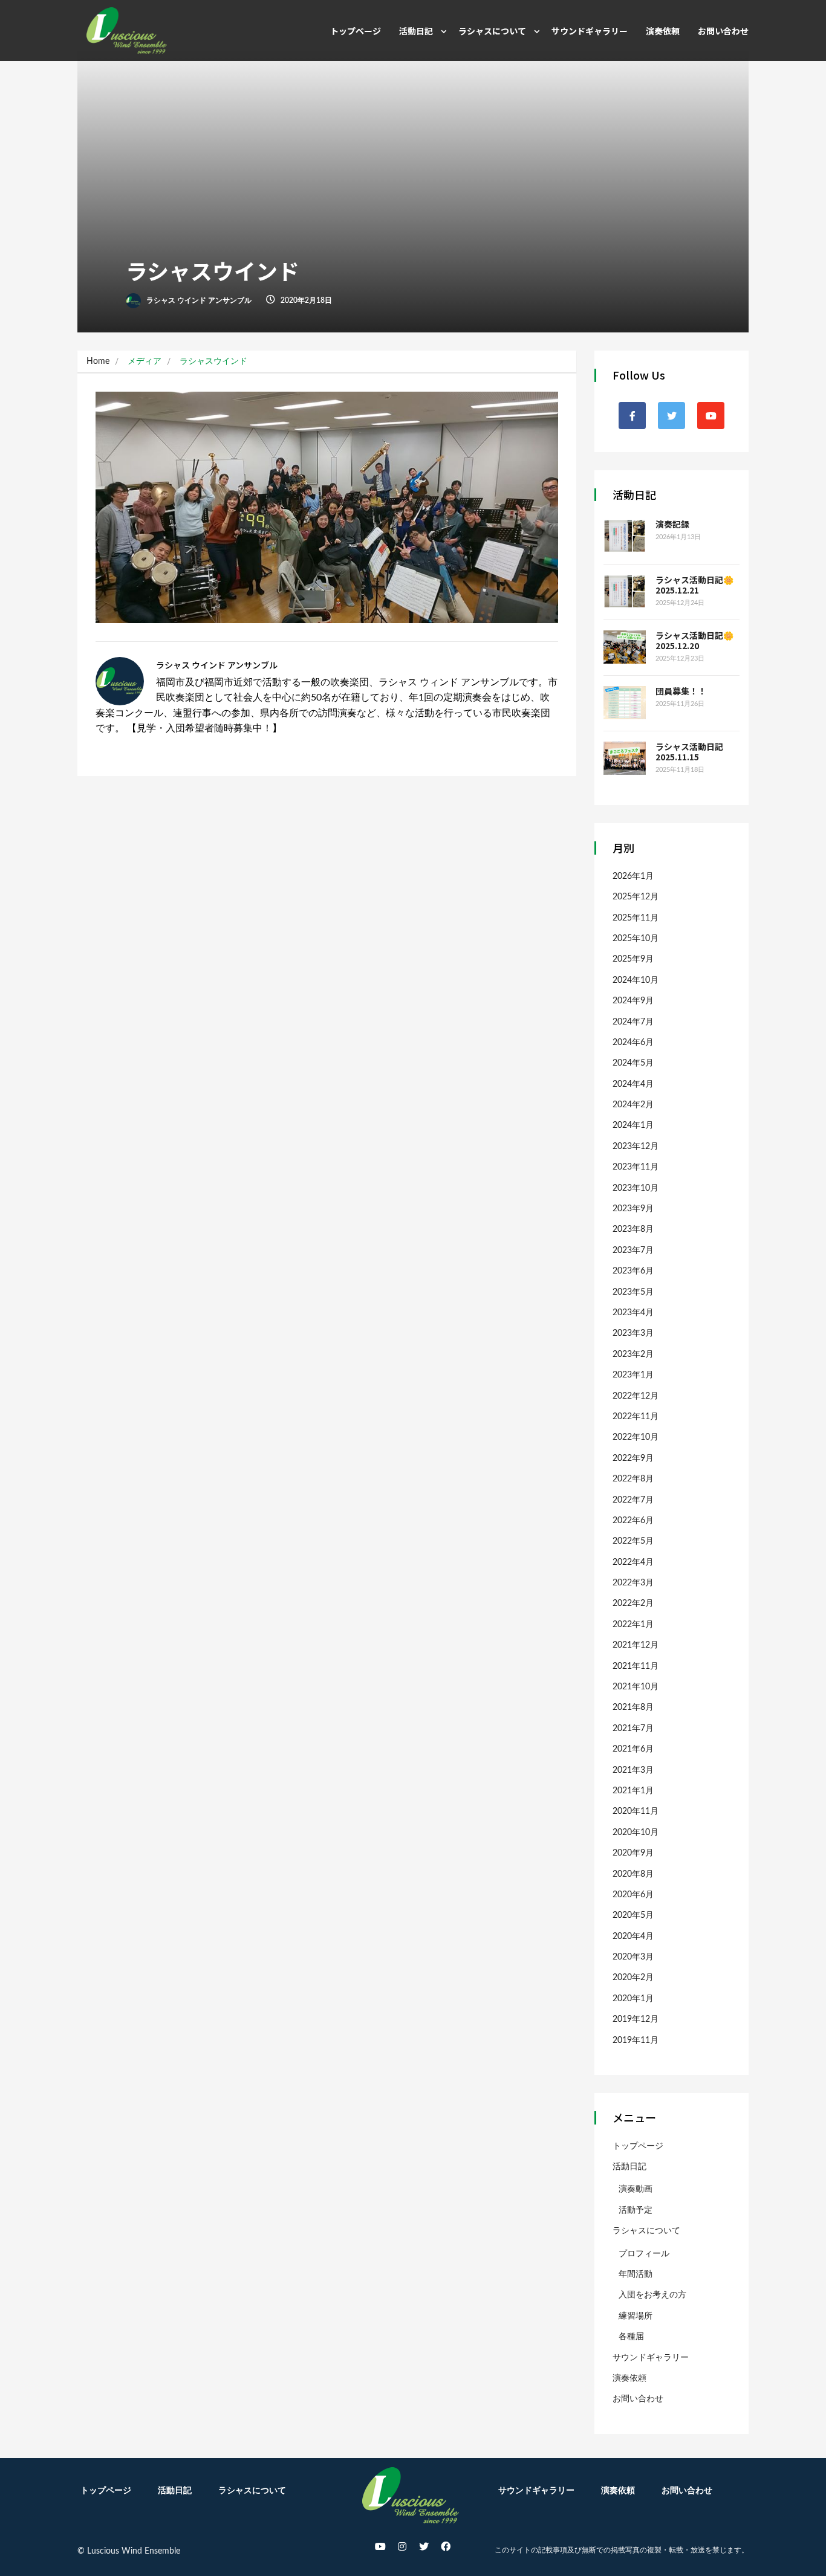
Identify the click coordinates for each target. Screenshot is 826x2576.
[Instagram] (402, 2546)
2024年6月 (633, 1043)
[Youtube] (380, 2546)
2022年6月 (633, 1521)
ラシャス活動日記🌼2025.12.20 (694, 640)
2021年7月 (633, 1729)
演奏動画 (636, 2189)
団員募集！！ (681, 691)
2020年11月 (636, 1811)
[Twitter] (424, 2546)
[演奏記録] (625, 536)
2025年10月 (636, 939)
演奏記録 (672, 524)
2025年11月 (636, 918)
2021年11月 (636, 1666)
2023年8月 (633, 1229)
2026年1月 (633, 876)
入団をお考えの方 (652, 2295)
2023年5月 (633, 1292)
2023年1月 (633, 1375)
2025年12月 (636, 897)
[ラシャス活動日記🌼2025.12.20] (625, 647)
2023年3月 (633, 1333)
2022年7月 (633, 1500)
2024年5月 (633, 1063)
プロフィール (644, 2254)
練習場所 (636, 2316)
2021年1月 (633, 1791)
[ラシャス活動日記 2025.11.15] (625, 758)
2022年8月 (633, 1479)
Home (98, 361)
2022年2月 (633, 1604)
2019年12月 (636, 2019)
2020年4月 (633, 1937)
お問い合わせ (723, 31)
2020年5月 (633, 1915)
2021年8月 (633, 1707)
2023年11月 (636, 1167)
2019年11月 (636, 2040)
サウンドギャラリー (590, 31)
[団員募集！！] (625, 703)
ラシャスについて (492, 31)
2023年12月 (636, 1147)
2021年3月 (633, 1770)
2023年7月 (633, 1251)
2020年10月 (636, 1833)
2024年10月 (636, 980)
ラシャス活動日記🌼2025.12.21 (694, 585)
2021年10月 (636, 1687)
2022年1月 (633, 1625)
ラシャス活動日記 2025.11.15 (694, 752)
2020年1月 (633, 1999)
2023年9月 (633, 1209)
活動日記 (416, 31)
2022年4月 (633, 1562)
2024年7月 (633, 1022)
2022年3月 (633, 1583)
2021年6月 (633, 1749)
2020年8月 (633, 1874)
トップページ (356, 31)
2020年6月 (633, 1895)
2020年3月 (633, 1957)
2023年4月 (633, 1313)
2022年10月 (636, 1437)
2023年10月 (636, 1188)
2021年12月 (636, 1645)
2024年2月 (633, 1105)
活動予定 (636, 2210)
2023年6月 (633, 1271)
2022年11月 (636, 1417)
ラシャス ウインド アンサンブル (198, 300)
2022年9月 (633, 1458)
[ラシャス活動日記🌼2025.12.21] (625, 591)
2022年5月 (633, 1541)
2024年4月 (633, 1084)
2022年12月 (636, 1396)
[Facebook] (446, 2546)
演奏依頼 (663, 31)
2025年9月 (633, 959)
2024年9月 (633, 1001)
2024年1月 (633, 1125)
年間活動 (636, 2274)
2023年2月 (633, 1354)
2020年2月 (633, 1978)
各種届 (631, 2337)
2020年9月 (633, 1853)
